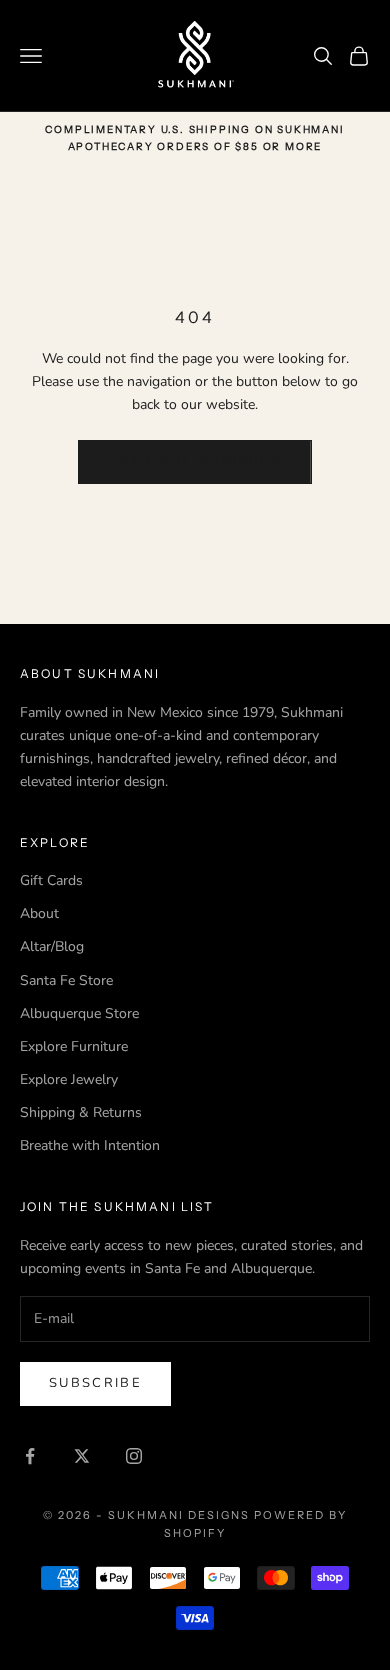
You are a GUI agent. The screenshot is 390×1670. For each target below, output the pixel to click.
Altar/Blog (52, 946)
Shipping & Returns (81, 1112)
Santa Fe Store (66, 980)
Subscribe (95, 1383)
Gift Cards (51, 880)
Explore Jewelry (69, 1079)
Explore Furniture (74, 1046)
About (39, 913)
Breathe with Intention (90, 1145)
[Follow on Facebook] (30, 1456)
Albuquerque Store (79, 1013)
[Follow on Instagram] (134, 1456)
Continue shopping (195, 461)
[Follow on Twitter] (82, 1456)
